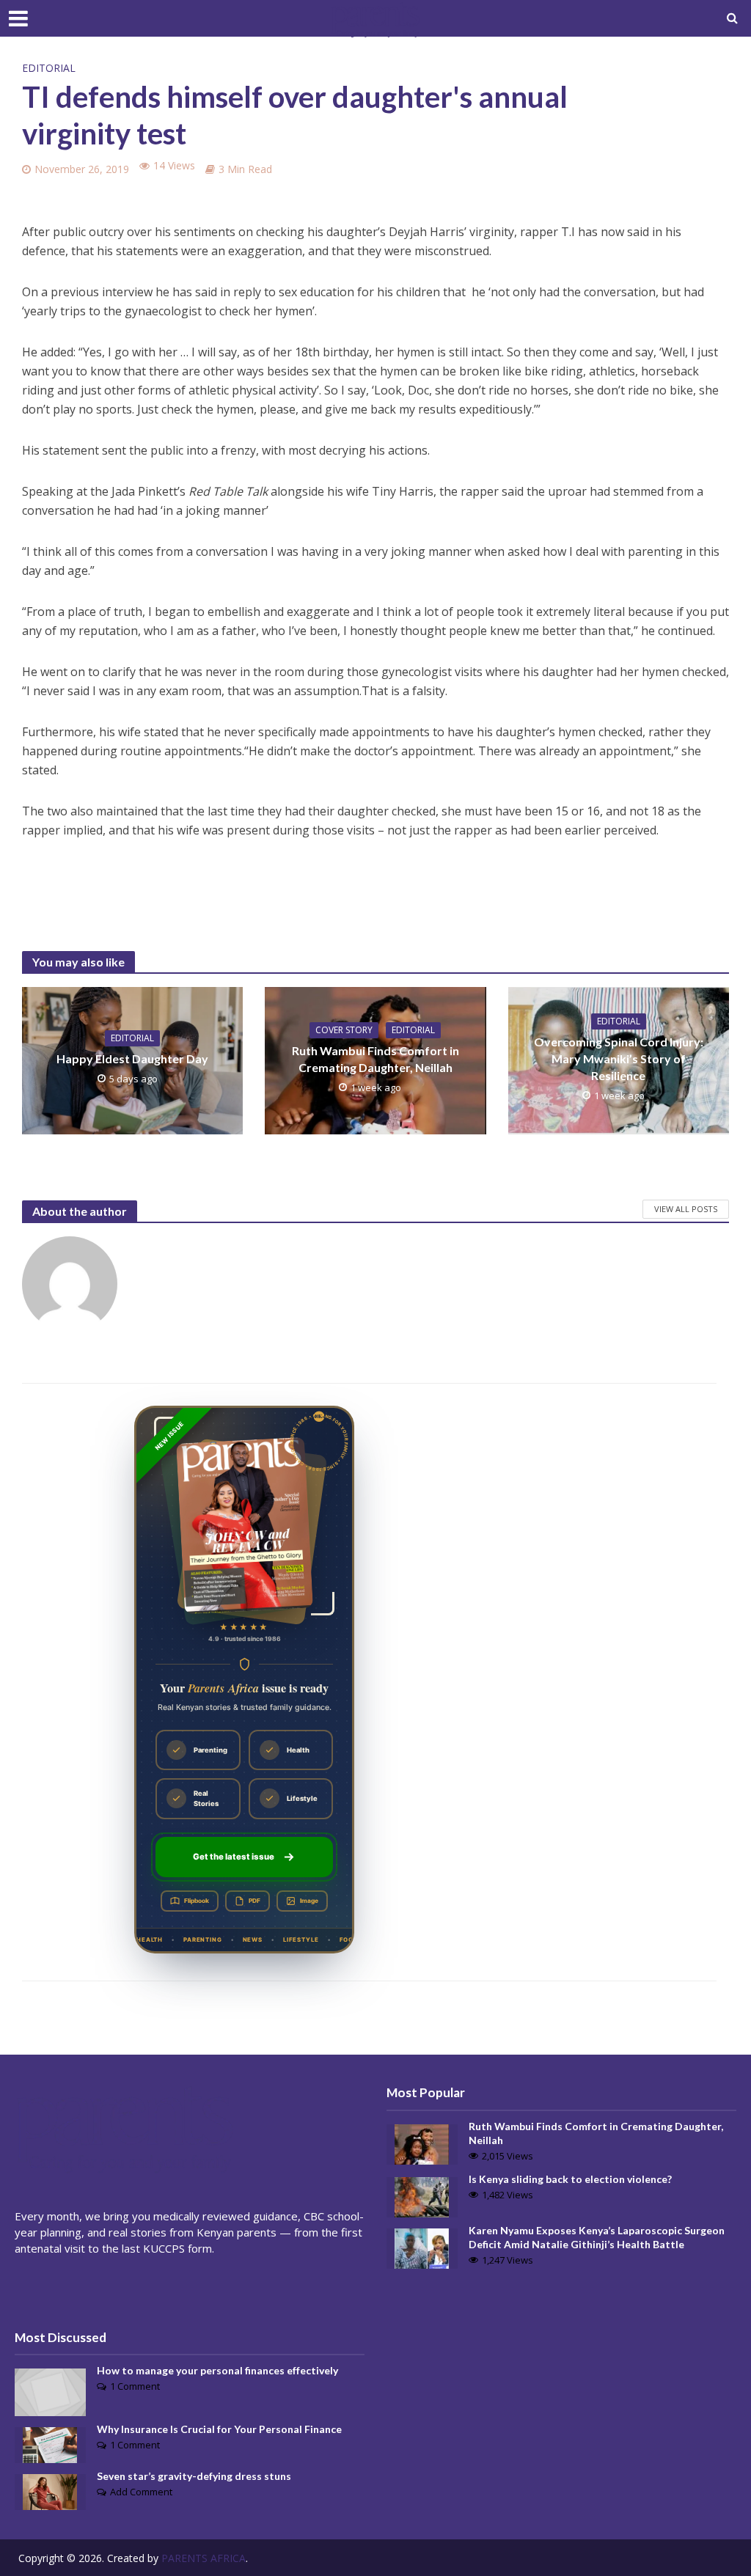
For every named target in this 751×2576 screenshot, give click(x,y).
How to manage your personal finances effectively (217, 2370)
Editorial (49, 68)
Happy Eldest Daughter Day (132, 1058)
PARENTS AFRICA (204, 2558)
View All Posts (686, 1209)
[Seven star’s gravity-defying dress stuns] (50, 2491)
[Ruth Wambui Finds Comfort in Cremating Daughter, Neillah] (422, 2143)
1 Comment (135, 2386)
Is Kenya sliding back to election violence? (570, 2179)
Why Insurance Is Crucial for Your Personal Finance (219, 2429)
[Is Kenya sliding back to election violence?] (422, 2195)
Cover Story (344, 1030)
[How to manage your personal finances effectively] (50, 2390)
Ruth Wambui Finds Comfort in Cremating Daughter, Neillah (375, 1059)
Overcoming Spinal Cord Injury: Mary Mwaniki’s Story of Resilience (619, 1058)
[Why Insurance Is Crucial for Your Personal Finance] (50, 2443)
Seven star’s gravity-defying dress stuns (194, 2476)
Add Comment (141, 2492)
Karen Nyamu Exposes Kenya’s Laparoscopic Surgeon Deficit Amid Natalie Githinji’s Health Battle (597, 2237)
